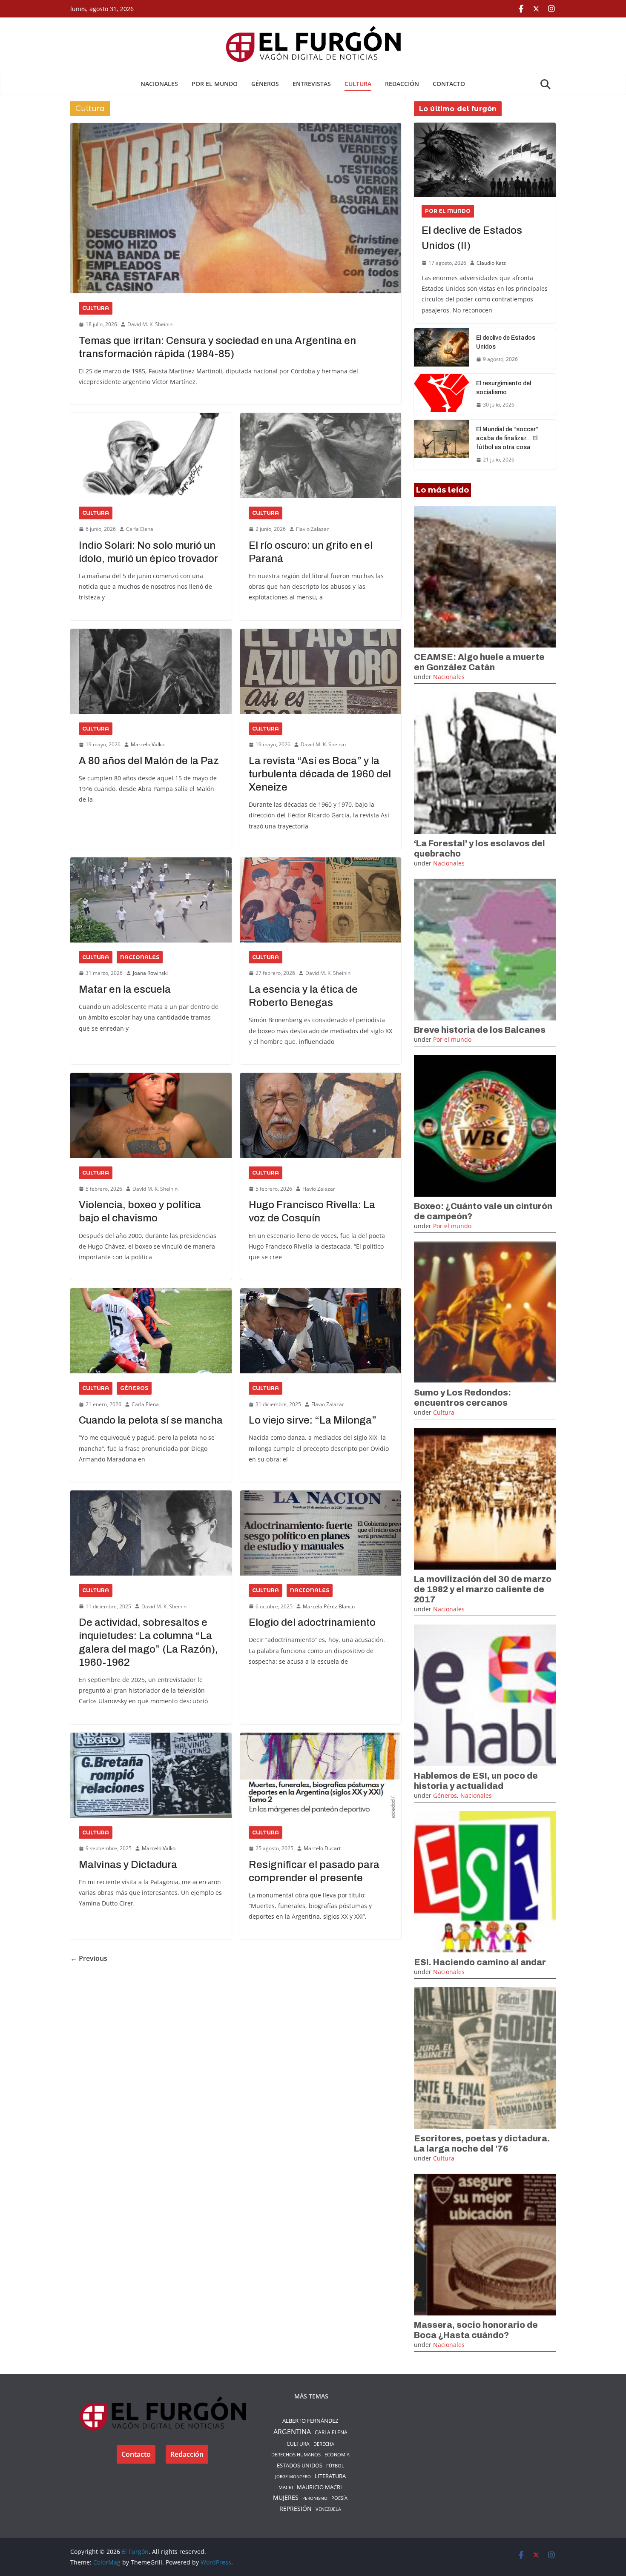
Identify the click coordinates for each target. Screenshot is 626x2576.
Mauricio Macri (319, 2487)
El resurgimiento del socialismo (504, 388)
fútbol (335, 2466)
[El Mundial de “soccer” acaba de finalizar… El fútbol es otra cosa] (442, 445)
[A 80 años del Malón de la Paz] (151, 671)
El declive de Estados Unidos (506, 342)
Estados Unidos (300, 2465)
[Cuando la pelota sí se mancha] (151, 1331)
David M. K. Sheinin (150, 324)
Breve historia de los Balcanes (480, 1030)
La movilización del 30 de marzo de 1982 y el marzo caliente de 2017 (483, 1589)
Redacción (402, 84)
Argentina (292, 2432)
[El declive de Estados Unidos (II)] (485, 160)
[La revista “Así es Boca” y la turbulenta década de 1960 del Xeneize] (321, 671)
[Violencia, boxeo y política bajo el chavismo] (151, 1115)
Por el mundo (215, 84)
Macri (286, 2487)
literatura (330, 2476)
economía (337, 2454)
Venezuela (328, 2509)
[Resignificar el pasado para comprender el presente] (321, 1775)
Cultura (358, 84)
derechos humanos (296, 2454)
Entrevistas (312, 84)
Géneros (265, 84)
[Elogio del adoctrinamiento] (321, 1533)
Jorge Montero (293, 2476)
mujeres (286, 2498)
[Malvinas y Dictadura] (151, 1775)
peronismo (315, 2498)
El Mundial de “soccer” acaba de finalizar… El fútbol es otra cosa (507, 438)
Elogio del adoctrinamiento (312, 1622)
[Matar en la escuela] (151, 900)
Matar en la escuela (125, 989)
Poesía (339, 2498)
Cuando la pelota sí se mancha (151, 1420)
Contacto (449, 84)
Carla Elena (140, 529)
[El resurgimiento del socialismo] (442, 394)
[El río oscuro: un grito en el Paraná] (321, 456)
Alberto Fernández (310, 2421)
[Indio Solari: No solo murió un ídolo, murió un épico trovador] (151, 456)
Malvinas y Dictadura (128, 1865)
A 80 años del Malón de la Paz (149, 761)
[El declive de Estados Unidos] (442, 349)
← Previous (89, 1958)
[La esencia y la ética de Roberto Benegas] (321, 900)
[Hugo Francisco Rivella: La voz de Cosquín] (321, 1115)
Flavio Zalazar (312, 529)
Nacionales (159, 84)
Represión (296, 2509)
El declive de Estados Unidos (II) (472, 238)
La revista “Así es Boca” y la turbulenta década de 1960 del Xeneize (320, 774)
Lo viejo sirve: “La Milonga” (313, 1420)
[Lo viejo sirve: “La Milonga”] (321, 1331)
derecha (324, 2444)
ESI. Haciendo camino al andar (480, 1962)
